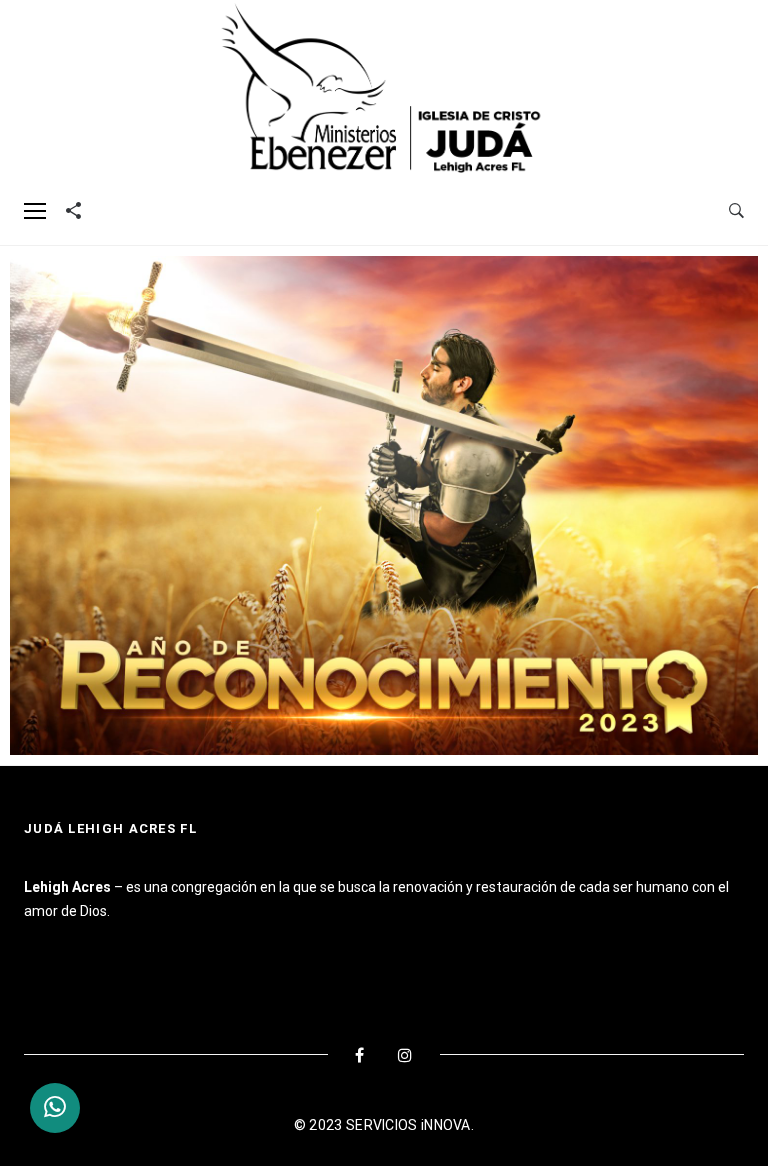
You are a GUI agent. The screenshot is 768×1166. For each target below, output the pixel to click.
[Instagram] (405, 1055)
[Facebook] (360, 1055)
